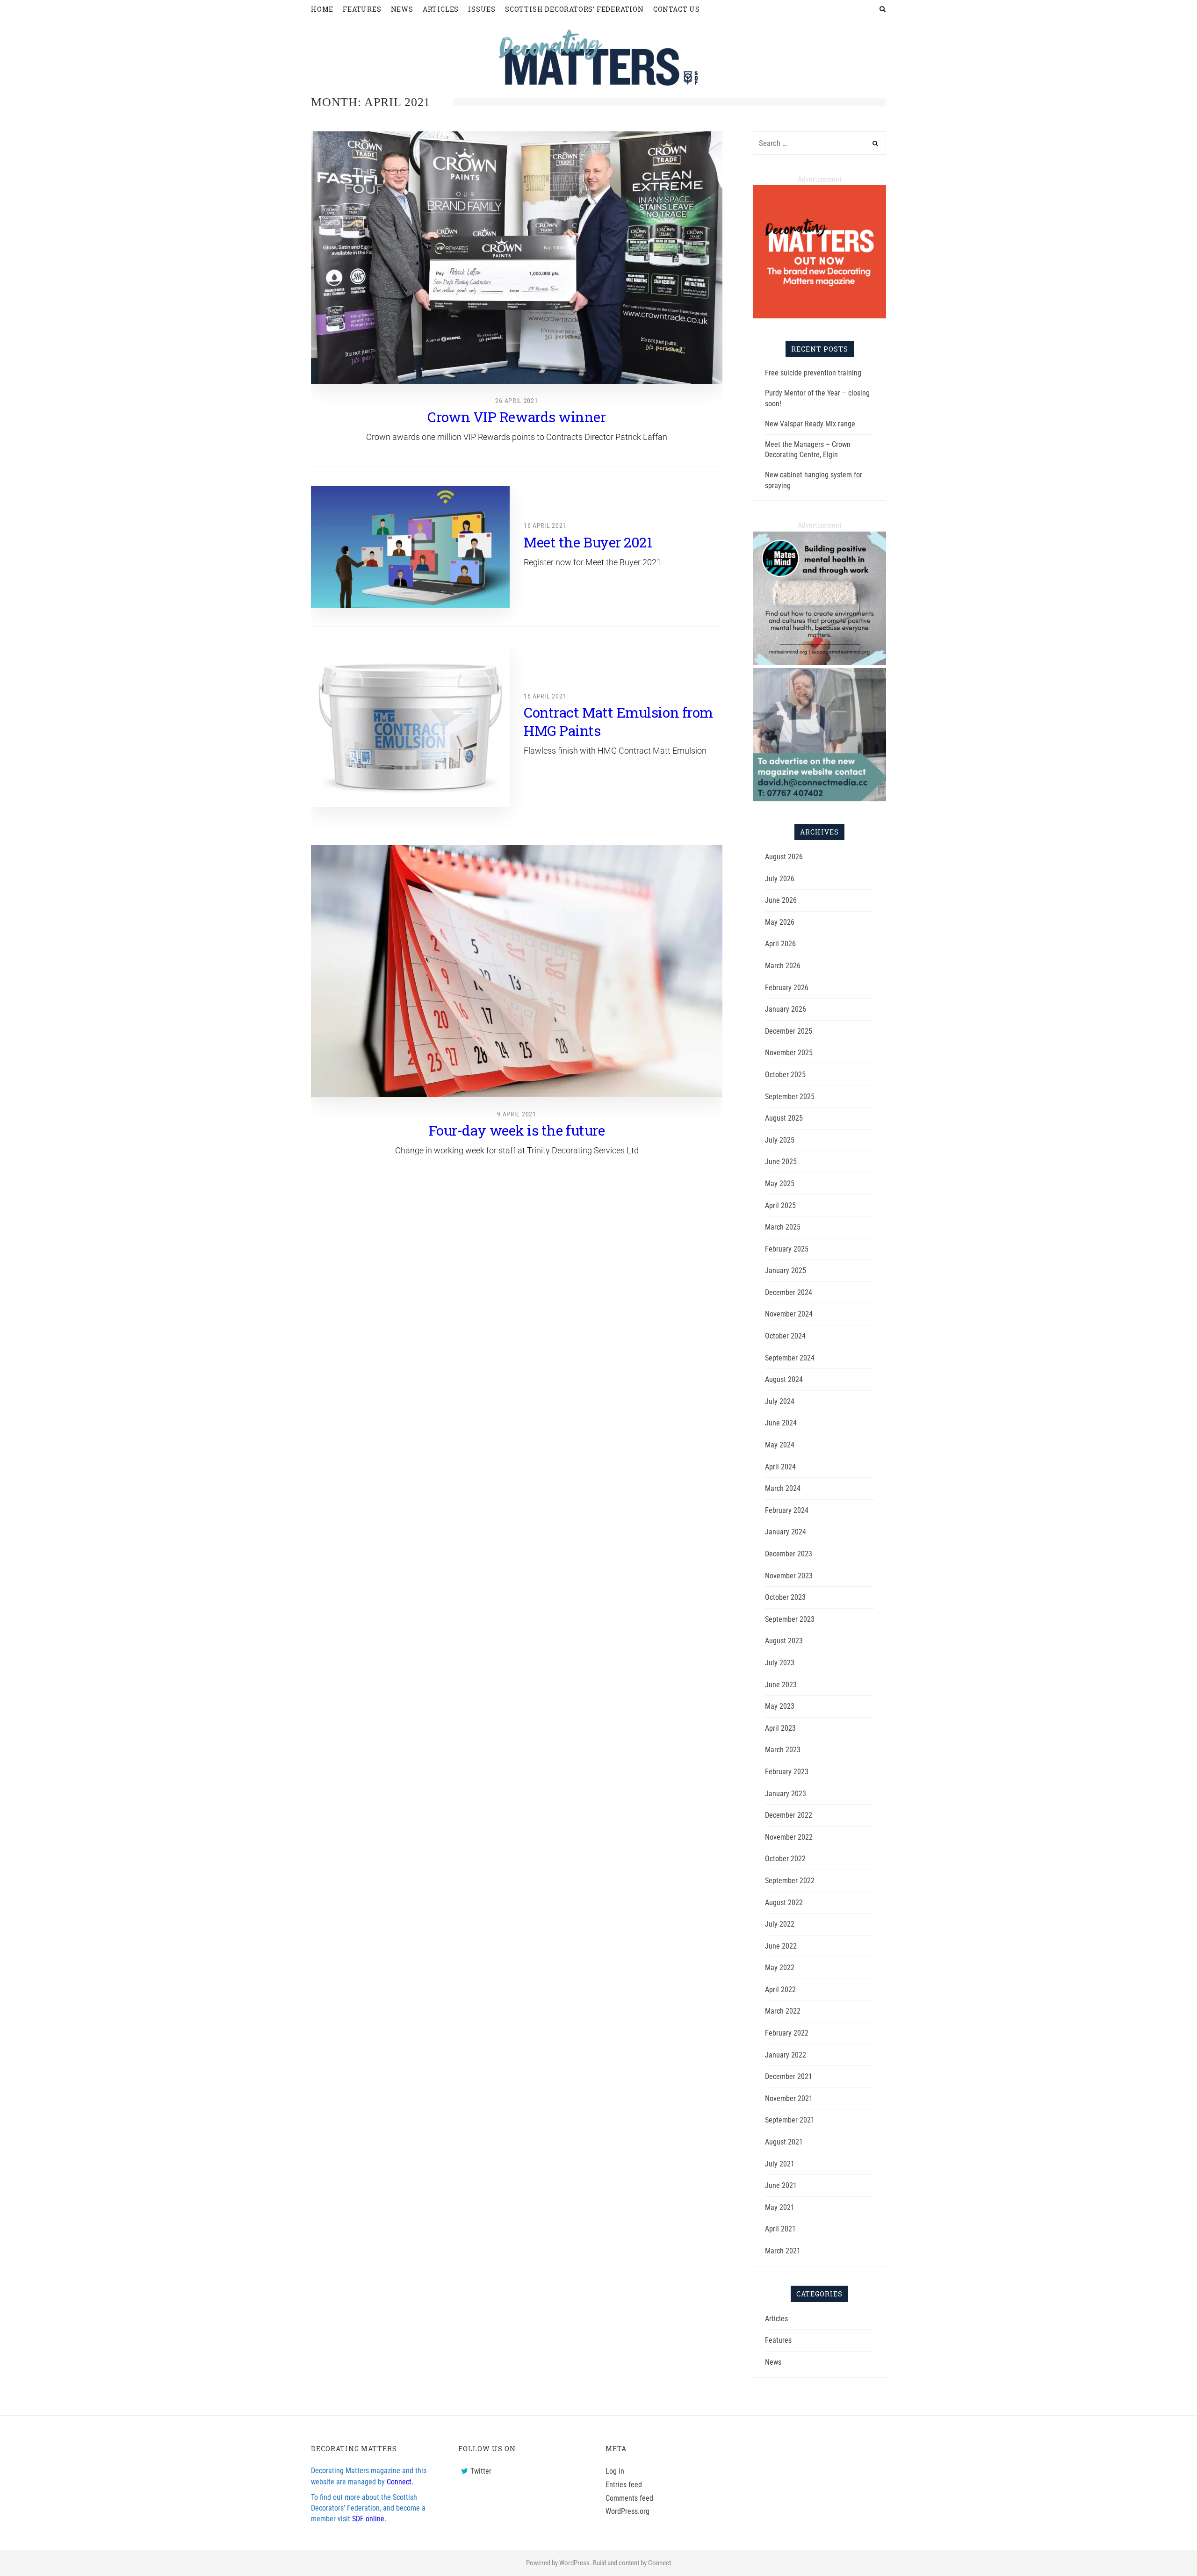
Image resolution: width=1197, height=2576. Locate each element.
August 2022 (784, 1903)
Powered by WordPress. (559, 2563)
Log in (615, 2471)
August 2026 (784, 857)
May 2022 (780, 1968)
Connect (660, 2563)
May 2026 (780, 922)
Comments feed (629, 2498)
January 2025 (786, 1270)
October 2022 (785, 1859)
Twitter (481, 2471)
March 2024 (783, 1488)
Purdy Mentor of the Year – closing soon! (817, 398)
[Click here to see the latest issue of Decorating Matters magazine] (819, 316)
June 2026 (781, 900)
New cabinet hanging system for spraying (814, 480)
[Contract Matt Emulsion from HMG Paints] (410, 726)
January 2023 (786, 1794)
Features (778, 2340)
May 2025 (780, 1184)
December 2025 (789, 1031)
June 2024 (781, 1423)
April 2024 (780, 1467)
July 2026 (780, 879)
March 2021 (783, 2251)
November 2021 (789, 2098)
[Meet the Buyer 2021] (410, 547)
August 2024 (784, 1379)
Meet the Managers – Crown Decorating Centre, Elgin (808, 450)
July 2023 (780, 1663)
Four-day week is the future (517, 1130)
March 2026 (783, 966)
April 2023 (780, 1728)
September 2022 (790, 1881)
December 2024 (789, 1292)
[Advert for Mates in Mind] (819, 662)
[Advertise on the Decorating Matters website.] (819, 799)
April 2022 (780, 1990)
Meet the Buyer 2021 (588, 542)
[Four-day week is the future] (517, 971)
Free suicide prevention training (813, 373)
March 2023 (783, 1750)
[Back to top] (1167, 2548)
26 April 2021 (516, 401)
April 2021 (780, 2229)
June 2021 (781, 2185)
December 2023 (789, 1554)
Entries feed (624, 2485)
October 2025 (785, 1075)
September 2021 (790, 2120)
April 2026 (780, 944)
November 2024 (789, 1314)
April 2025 (780, 1205)
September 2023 (790, 1619)
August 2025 (784, 1118)
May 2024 (780, 1445)
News (773, 2362)
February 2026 (787, 988)
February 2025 (787, 1249)
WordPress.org (627, 2511)
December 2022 (789, 1815)
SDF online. (369, 2519)
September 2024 (790, 1358)
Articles (776, 2319)
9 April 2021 (516, 1114)
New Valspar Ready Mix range (810, 424)
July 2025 (780, 1140)
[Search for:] (819, 143)
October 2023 (785, 1597)
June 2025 (781, 1162)
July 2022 (780, 1924)
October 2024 (785, 1336)
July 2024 (780, 1401)
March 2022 (783, 2011)
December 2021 (789, 2076)
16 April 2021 (545, 525)
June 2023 (781, 1685)
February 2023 (787, 1772)
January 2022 (786, 2055)
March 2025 (783, 1227)
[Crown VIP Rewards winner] (517, 258)
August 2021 (784, 2142)
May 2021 (780, 2207)
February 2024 (787, 1510)
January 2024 (786, 1532)
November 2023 (789, 1576)
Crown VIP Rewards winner (516, 417)
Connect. (400, 2482)
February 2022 (787, 2033)
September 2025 (790, 1097)
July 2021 (780, 2164)
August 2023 (784, 1641)
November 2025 (789, 1053)
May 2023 (780, 1706)
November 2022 (789, 1837)
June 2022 (781, 1946)
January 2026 (786, 1009)
